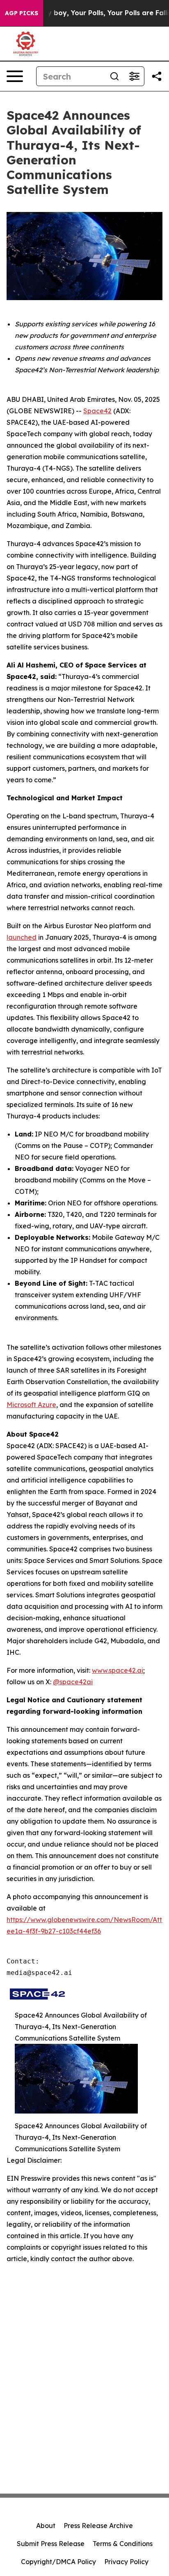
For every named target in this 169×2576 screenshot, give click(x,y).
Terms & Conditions (123, 2544)
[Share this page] (157, 76)
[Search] (114, 76)
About (46, 2526)
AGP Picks (22, 13)
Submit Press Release (51, 2544)
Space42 (97, 411)
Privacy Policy (126, 2562)
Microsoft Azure (31, 1405)
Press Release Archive (98, 2526)
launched (22, 937)
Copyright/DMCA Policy (58, 2562)
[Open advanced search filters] (134, 76)
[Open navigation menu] (15, 76)
